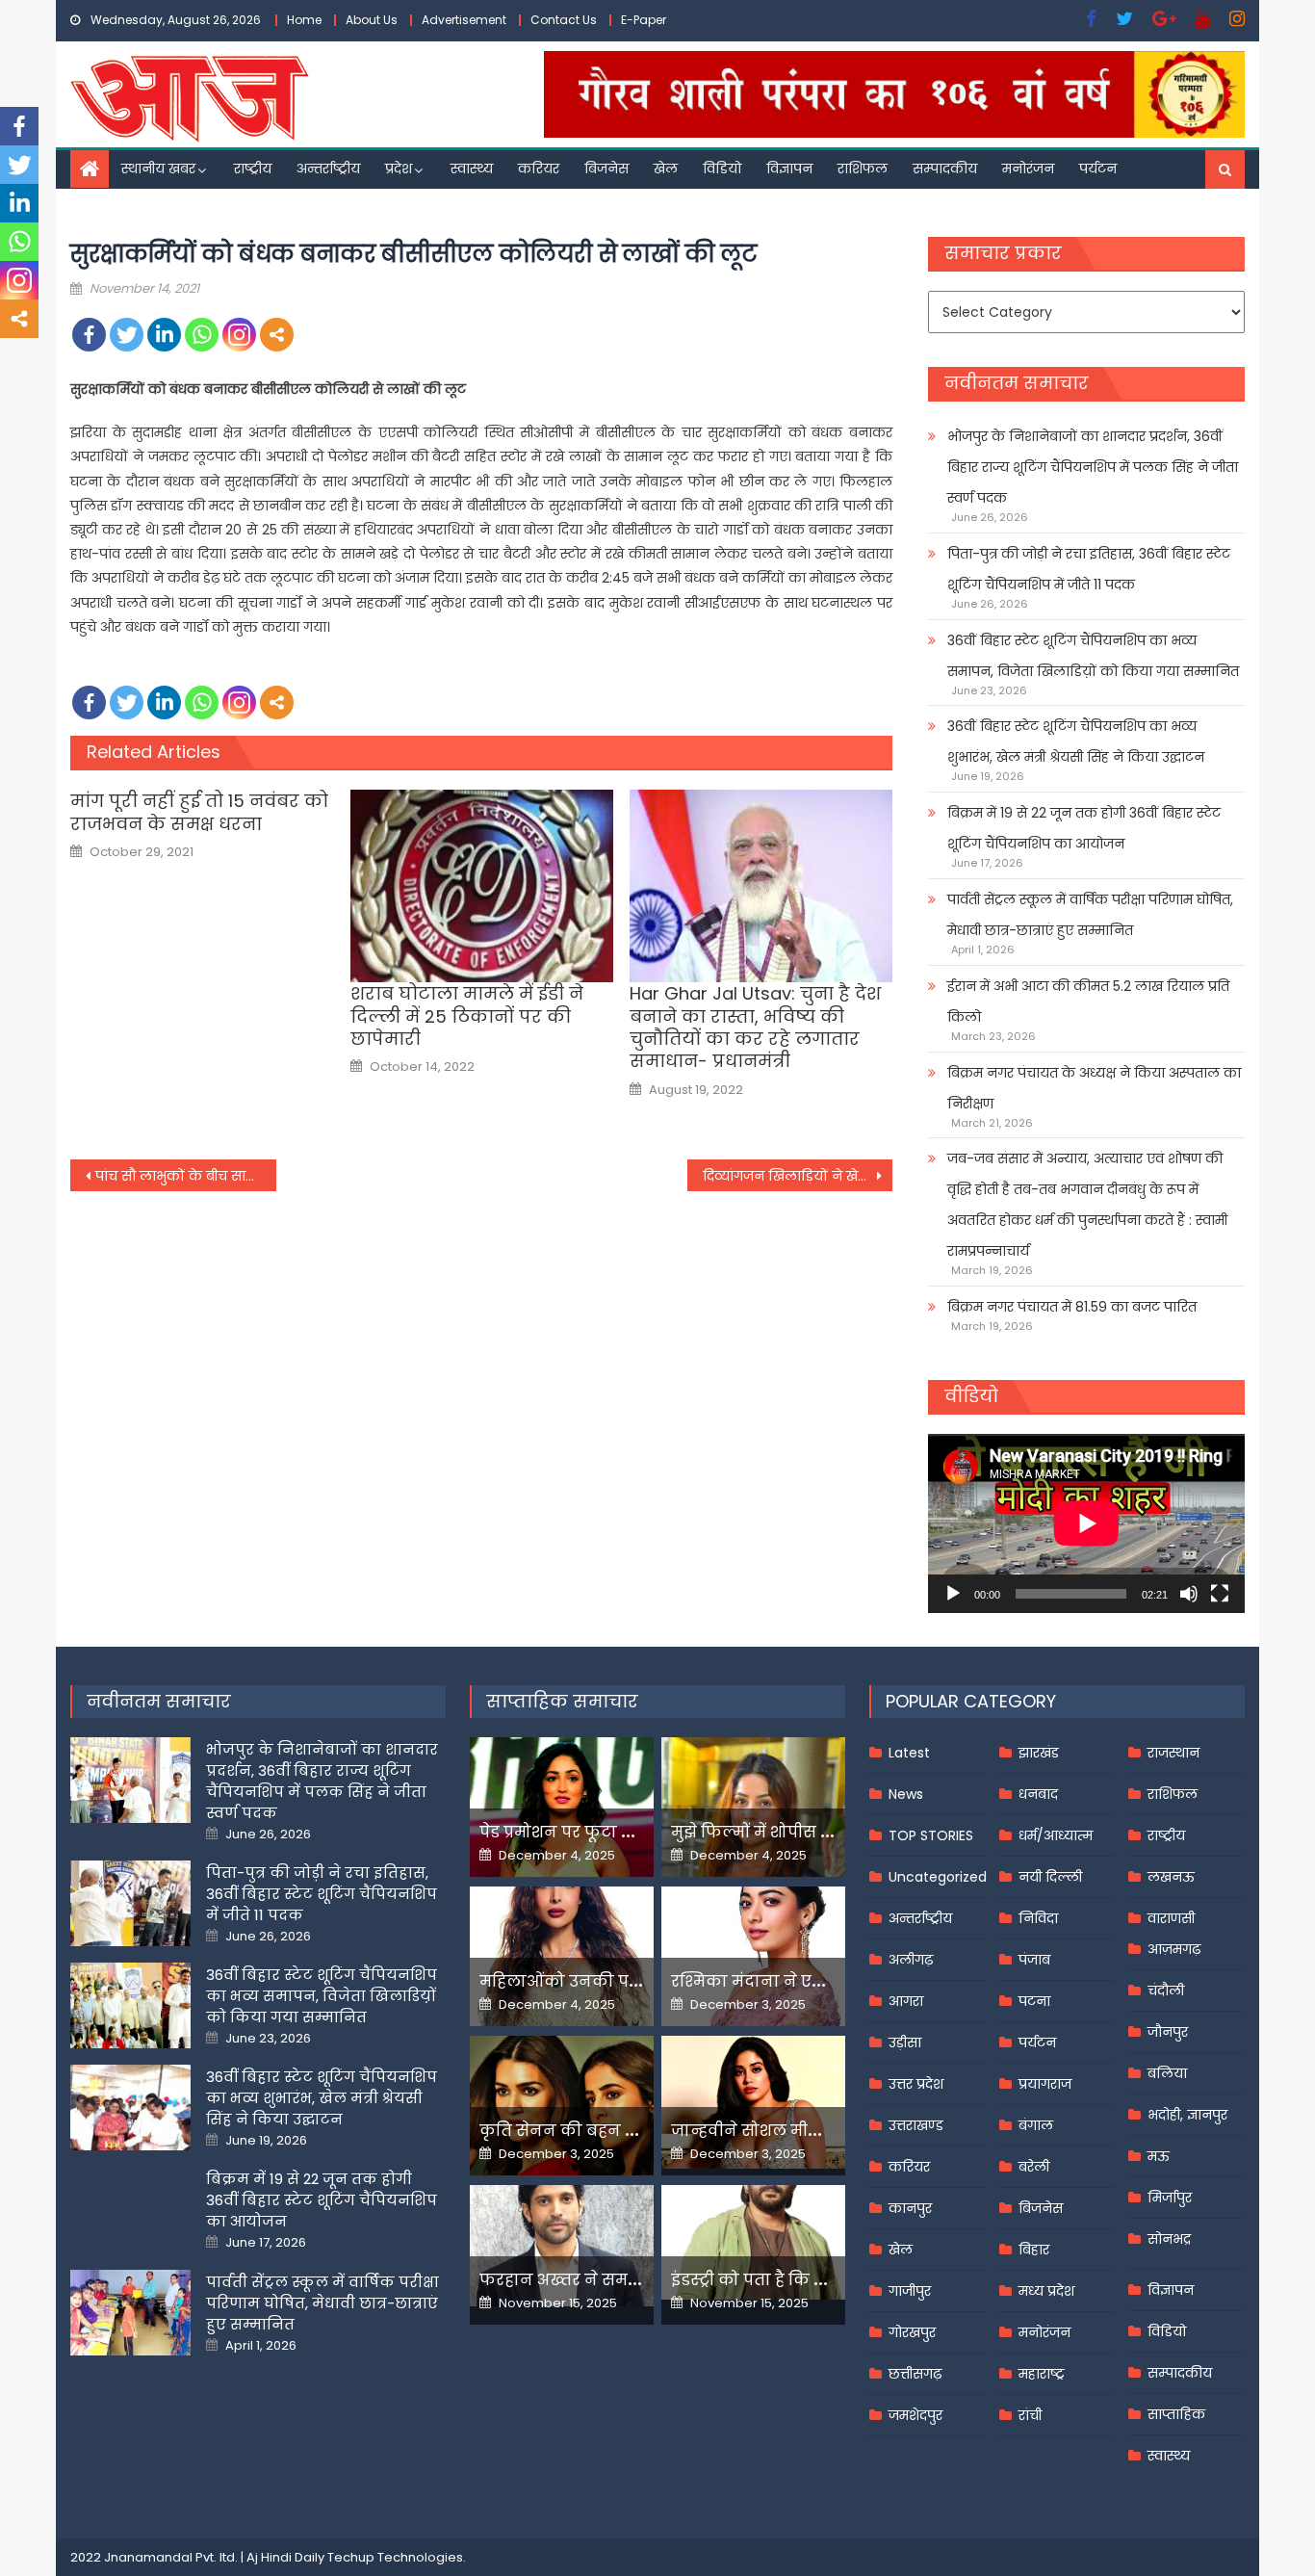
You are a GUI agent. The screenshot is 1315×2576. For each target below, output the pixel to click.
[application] (1086, 1523)
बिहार (1034, 2250)
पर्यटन (1098, 169)
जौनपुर (1168, 2032)
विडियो (722, 169)
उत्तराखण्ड (916, 2125)
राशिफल (863, 169)
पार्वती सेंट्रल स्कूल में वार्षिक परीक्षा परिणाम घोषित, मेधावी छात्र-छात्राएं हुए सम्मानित (1090, 915)
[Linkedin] (164, 335)
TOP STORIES (931, 1835)
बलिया (1167, 2073)
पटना (1034, 2001)
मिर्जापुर (1170, 2198)
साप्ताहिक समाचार (562, 1701)
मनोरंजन (1028, 169)
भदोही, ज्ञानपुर (1187, 2115)
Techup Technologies (395, 2557)
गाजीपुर (910, 2291)
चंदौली (1166, 1991)
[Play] (953, 1594)
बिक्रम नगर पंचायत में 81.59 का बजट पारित (1072, 1307)
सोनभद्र (1169, 2239)
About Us (372, 20)
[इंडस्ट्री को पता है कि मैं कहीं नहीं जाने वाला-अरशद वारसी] (753, 2242)
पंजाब (1034, 1960)
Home (304, 20)
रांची (1030, 2415)
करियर (539, 169)
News (906, 1794)
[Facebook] (89, 335)
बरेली (1034, 2167)
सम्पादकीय (945, 169)
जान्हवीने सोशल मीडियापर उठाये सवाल (812, 2131)
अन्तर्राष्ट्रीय (328, 169)
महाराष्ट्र (1042, 2374)
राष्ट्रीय (253, 169)
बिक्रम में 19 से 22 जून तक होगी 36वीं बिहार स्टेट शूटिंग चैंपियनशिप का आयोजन (1084, 828)
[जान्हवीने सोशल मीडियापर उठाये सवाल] (753, 2102)
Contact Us (564, 20)
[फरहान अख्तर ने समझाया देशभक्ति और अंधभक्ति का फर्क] (562, 2246)
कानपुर (910, 2208)
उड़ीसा (905, 2043)
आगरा (906, 2001)
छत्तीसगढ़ (915, 2374)
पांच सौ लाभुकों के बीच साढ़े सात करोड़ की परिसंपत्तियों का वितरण (186, 1176)
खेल (666, 169)
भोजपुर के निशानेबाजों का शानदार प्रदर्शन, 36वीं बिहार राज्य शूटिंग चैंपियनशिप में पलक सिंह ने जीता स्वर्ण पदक (1093, 467)
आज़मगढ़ (1174, 1949)
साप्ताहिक (1176, 2414)
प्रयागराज (1045, 2084)
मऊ (1159, 2156)
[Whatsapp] (202, 335)
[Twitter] (127, 335)
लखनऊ (1171, 1877)
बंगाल (1036, 2125)
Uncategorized (938, 1877)
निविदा (1038, 1918)
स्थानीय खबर (158, 169)
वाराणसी (1171, 1918)
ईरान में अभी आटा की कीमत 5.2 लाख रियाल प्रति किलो (1088, 1002)
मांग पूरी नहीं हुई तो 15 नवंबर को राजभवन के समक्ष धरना (199, 812)
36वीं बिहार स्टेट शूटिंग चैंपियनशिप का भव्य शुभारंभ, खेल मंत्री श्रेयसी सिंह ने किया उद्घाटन (1076, 742)
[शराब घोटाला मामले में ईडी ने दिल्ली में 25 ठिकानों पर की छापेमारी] (482, 886)
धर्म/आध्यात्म (1056, 1835)
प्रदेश (399, 169)
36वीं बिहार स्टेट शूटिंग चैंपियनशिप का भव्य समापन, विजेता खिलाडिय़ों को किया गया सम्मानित (1093, 656)
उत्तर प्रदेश (916, 2084)
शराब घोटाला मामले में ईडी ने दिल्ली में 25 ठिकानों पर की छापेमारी (467, 1016)
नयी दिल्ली (1050, 1877)
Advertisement (464, 20)
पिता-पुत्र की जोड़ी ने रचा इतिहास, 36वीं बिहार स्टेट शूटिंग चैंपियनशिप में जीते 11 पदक (1089, 569)
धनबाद (1038, 1794)
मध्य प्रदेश (1046, 2291)
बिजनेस (606, 169)
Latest (909, 1753)
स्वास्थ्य (472, 169)
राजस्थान (1173, 1753)
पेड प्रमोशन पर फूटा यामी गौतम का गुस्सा (626, 1832)
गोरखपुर (912, 2332)
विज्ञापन (789, 169)
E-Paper (644, 20)
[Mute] (1189, 1594)
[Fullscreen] (1220, 1594)
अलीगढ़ (911, 1960)
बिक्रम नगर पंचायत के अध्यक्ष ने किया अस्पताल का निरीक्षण (1094, 1088)
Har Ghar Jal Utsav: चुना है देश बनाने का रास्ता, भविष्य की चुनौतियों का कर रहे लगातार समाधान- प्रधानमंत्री (755, 1028)
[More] (277, 335)
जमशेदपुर (915, 2415)
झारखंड (1039, 1753)
